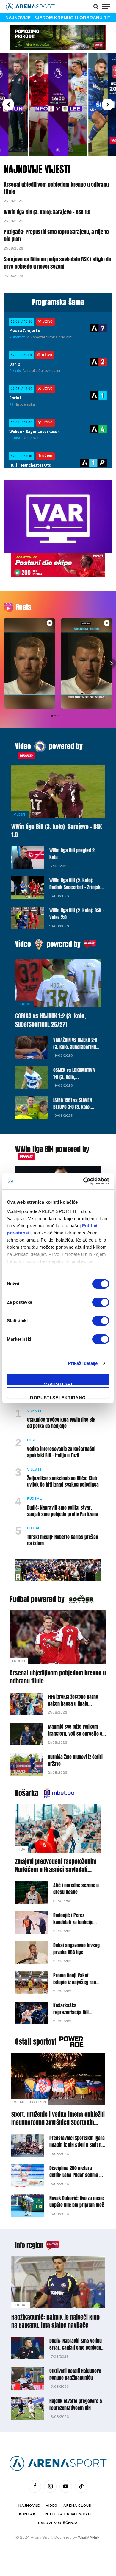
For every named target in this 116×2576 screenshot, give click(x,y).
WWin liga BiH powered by (52, 1149)
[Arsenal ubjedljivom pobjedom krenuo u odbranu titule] (58, 1637)
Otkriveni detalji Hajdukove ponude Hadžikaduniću (75, 2374)
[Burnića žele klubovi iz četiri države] (26, 1764)
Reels (23, 607)
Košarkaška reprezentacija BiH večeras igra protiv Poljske (72, 2016)
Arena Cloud (77, 2505)
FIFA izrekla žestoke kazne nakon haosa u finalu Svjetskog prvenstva (73, 1703)
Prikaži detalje (83, 1363)
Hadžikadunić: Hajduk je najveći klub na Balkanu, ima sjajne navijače (55, 2321)
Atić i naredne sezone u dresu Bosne (76, 1889)
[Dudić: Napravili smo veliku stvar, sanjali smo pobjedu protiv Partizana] (28, 2348)
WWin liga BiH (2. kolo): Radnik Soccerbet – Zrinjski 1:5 (76, 887)
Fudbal (24, 1004)
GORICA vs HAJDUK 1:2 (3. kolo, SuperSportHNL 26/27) (51, 1020)
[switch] (101, 1302)
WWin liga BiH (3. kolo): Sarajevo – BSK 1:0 (47, 212)
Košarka (27, 1793)
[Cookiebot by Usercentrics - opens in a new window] (83, 1181)
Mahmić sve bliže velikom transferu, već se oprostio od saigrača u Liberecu (76, 1734)
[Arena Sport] (30, 7)
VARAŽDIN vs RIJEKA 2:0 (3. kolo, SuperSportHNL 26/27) (76, 1047)
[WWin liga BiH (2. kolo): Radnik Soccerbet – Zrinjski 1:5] (28, 888)
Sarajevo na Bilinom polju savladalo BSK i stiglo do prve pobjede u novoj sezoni (58, 263)
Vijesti (20, 814)
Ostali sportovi (36, 2042)
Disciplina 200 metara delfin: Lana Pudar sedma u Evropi (76, 2175)
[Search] (96, 7)
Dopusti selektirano (58, 1397)
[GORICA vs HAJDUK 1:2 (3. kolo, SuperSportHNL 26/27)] (58, 983)
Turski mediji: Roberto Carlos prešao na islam (63, 1540)
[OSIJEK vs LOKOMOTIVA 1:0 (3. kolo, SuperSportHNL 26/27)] (32, 1077)
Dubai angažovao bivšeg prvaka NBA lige (76, 1949)
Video (23, 746)
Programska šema (58, 302)
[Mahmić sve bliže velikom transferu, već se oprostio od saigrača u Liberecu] (26, 1734)
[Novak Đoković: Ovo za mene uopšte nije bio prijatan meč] (28, 2206)
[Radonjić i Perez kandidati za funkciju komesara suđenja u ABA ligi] (32, 1923)
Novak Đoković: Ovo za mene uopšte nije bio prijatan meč (77, 2202)
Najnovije (29, 2505)
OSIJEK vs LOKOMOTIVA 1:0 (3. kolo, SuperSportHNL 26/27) (74, 1077)
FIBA (21, 1849)
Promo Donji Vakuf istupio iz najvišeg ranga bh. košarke (77, 1982)
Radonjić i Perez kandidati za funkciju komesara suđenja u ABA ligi (73, 1925)
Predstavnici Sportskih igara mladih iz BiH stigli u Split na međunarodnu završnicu (77, 2145)
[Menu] (106, 7)
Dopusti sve (58, 1383)
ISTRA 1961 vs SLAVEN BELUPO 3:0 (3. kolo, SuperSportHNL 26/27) (74, 1107)
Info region (29, 2245)
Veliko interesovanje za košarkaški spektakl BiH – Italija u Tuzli (61, 1452)
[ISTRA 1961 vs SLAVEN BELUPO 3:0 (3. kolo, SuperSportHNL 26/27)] (32, 1108)
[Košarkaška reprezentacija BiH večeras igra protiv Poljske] (32, 2013)
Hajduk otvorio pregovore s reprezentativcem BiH (76, 2404)
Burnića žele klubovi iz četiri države (75, 1760)
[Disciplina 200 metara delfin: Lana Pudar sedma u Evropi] (28, 2175)
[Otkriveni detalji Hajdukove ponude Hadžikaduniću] (28, 2378)
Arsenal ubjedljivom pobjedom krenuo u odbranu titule (56, 188)
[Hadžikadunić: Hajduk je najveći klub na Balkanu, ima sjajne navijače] (58, 2282)
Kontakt (29, 2514)
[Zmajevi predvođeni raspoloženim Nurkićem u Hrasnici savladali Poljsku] (58, 1829)
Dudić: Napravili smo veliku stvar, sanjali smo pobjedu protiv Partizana (63, 1511)
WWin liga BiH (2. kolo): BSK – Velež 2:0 (77, 914)
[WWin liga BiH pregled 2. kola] (28, 858)
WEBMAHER (89, 2537)
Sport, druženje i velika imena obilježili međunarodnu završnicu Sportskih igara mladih (58, 2122)
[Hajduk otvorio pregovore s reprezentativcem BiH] (28, 2408)
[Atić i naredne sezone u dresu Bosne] (32, 1893)
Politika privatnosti (68, 2514)
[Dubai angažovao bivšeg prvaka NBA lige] (32, 1953)
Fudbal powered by (37, 1599)
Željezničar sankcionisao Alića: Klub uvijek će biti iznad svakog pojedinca (63, 1482)
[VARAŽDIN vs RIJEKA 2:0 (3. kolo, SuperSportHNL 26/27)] (32, 1047)
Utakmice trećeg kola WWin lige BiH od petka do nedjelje (61, 1423)
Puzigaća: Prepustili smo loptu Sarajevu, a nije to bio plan (56, 235)
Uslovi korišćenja (58, 2523)
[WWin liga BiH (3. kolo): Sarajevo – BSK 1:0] (58, 791)
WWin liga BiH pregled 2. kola (73, 854)
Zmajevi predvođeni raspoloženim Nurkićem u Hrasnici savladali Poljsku (56, 1869)
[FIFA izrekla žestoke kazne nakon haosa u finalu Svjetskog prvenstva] (26, 1704)
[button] (8, 105)
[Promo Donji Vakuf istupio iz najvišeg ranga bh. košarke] (32, 1983)
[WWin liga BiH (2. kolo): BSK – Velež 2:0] (28, 918)
